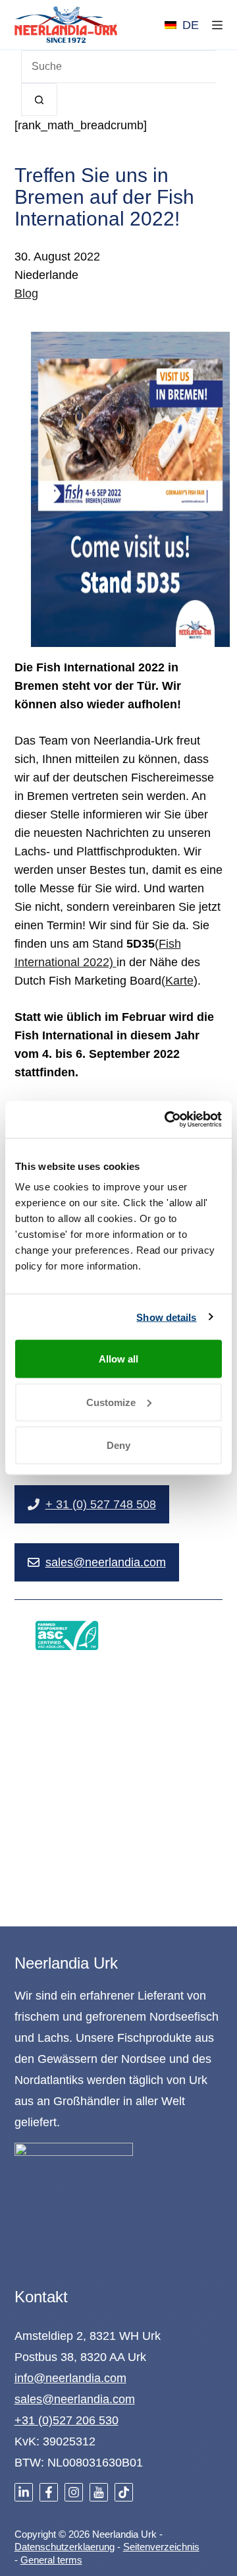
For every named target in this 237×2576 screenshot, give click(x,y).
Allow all (118, 1359)
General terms (51, 2560)
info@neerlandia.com (70, 2378)
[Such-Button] (39, 100)
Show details (166, 1317)
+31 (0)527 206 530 (66, 2420)
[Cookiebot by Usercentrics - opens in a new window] (167, 1120)
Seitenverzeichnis (161, 2547)
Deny (118, 1445)
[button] (182, 25)
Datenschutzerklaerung (65, 2547)
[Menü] (217, 25)
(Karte (177, 981)
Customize (111, 1402)
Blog (26, 293)
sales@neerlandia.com (75, 2399)
